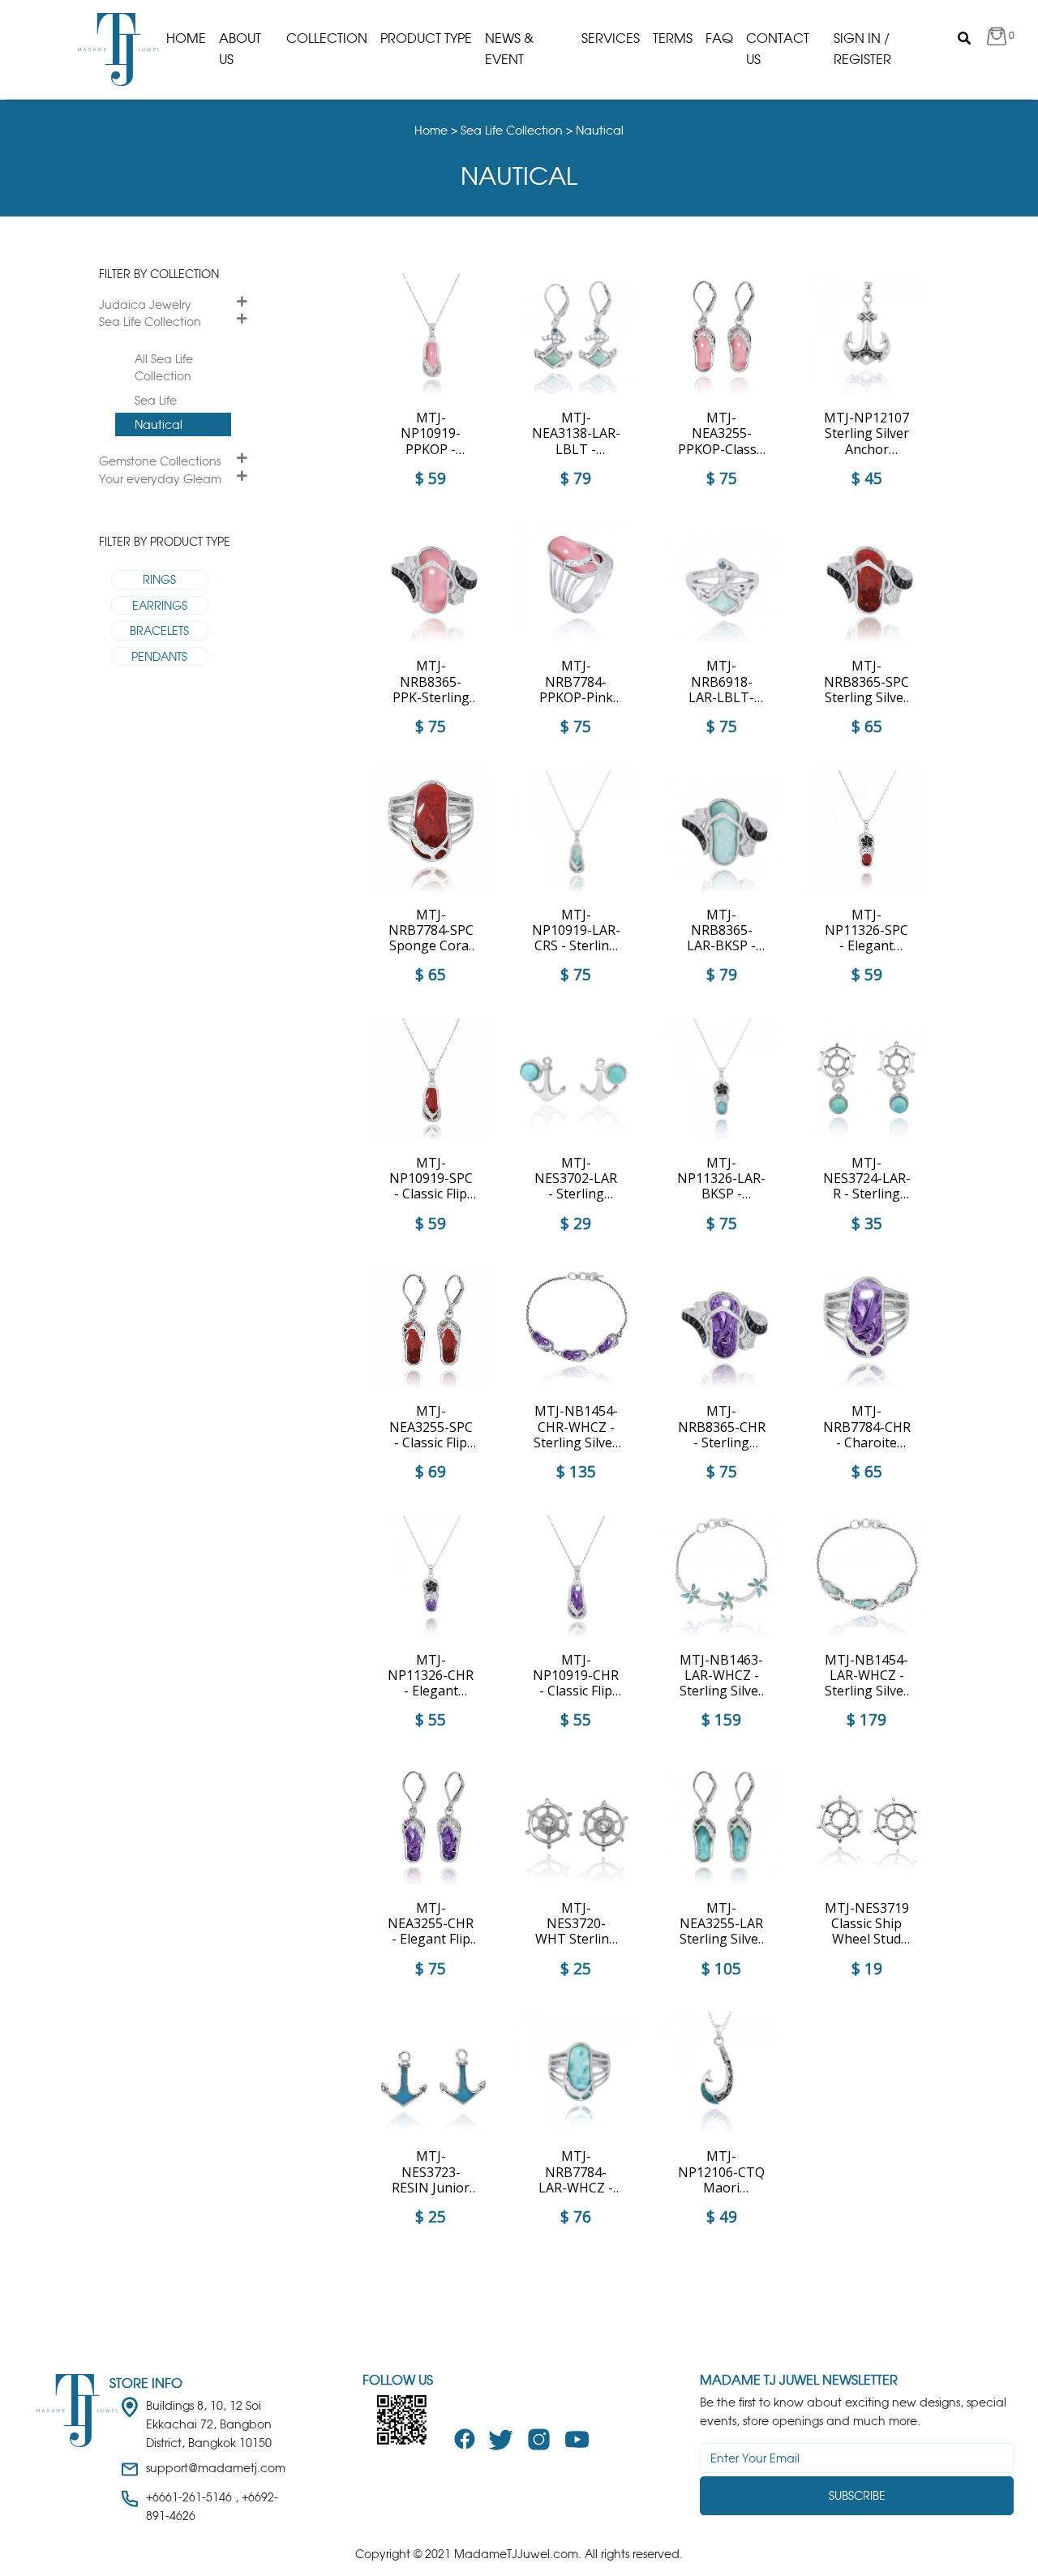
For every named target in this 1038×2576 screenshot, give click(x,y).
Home (186, 38)
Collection (327, 38)
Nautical (159, 424)
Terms (673, 38)
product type (426, 38)
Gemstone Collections (160, 461)
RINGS (159, 579)
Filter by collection (159, 274)
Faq (719, 38)
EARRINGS (160, 605)
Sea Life (156, 400)
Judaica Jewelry (145, 304)
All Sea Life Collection (164, 368)
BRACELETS (159, 630)
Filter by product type (165, 541)
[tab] (173, 305)
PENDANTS (159, 656)
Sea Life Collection (150, 321)
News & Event (509, 49)
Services (611, 38)
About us (240, 49)
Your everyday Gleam (160, 479)
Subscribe (857, 2495)
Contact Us (778, 49)
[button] (1001, 39)
